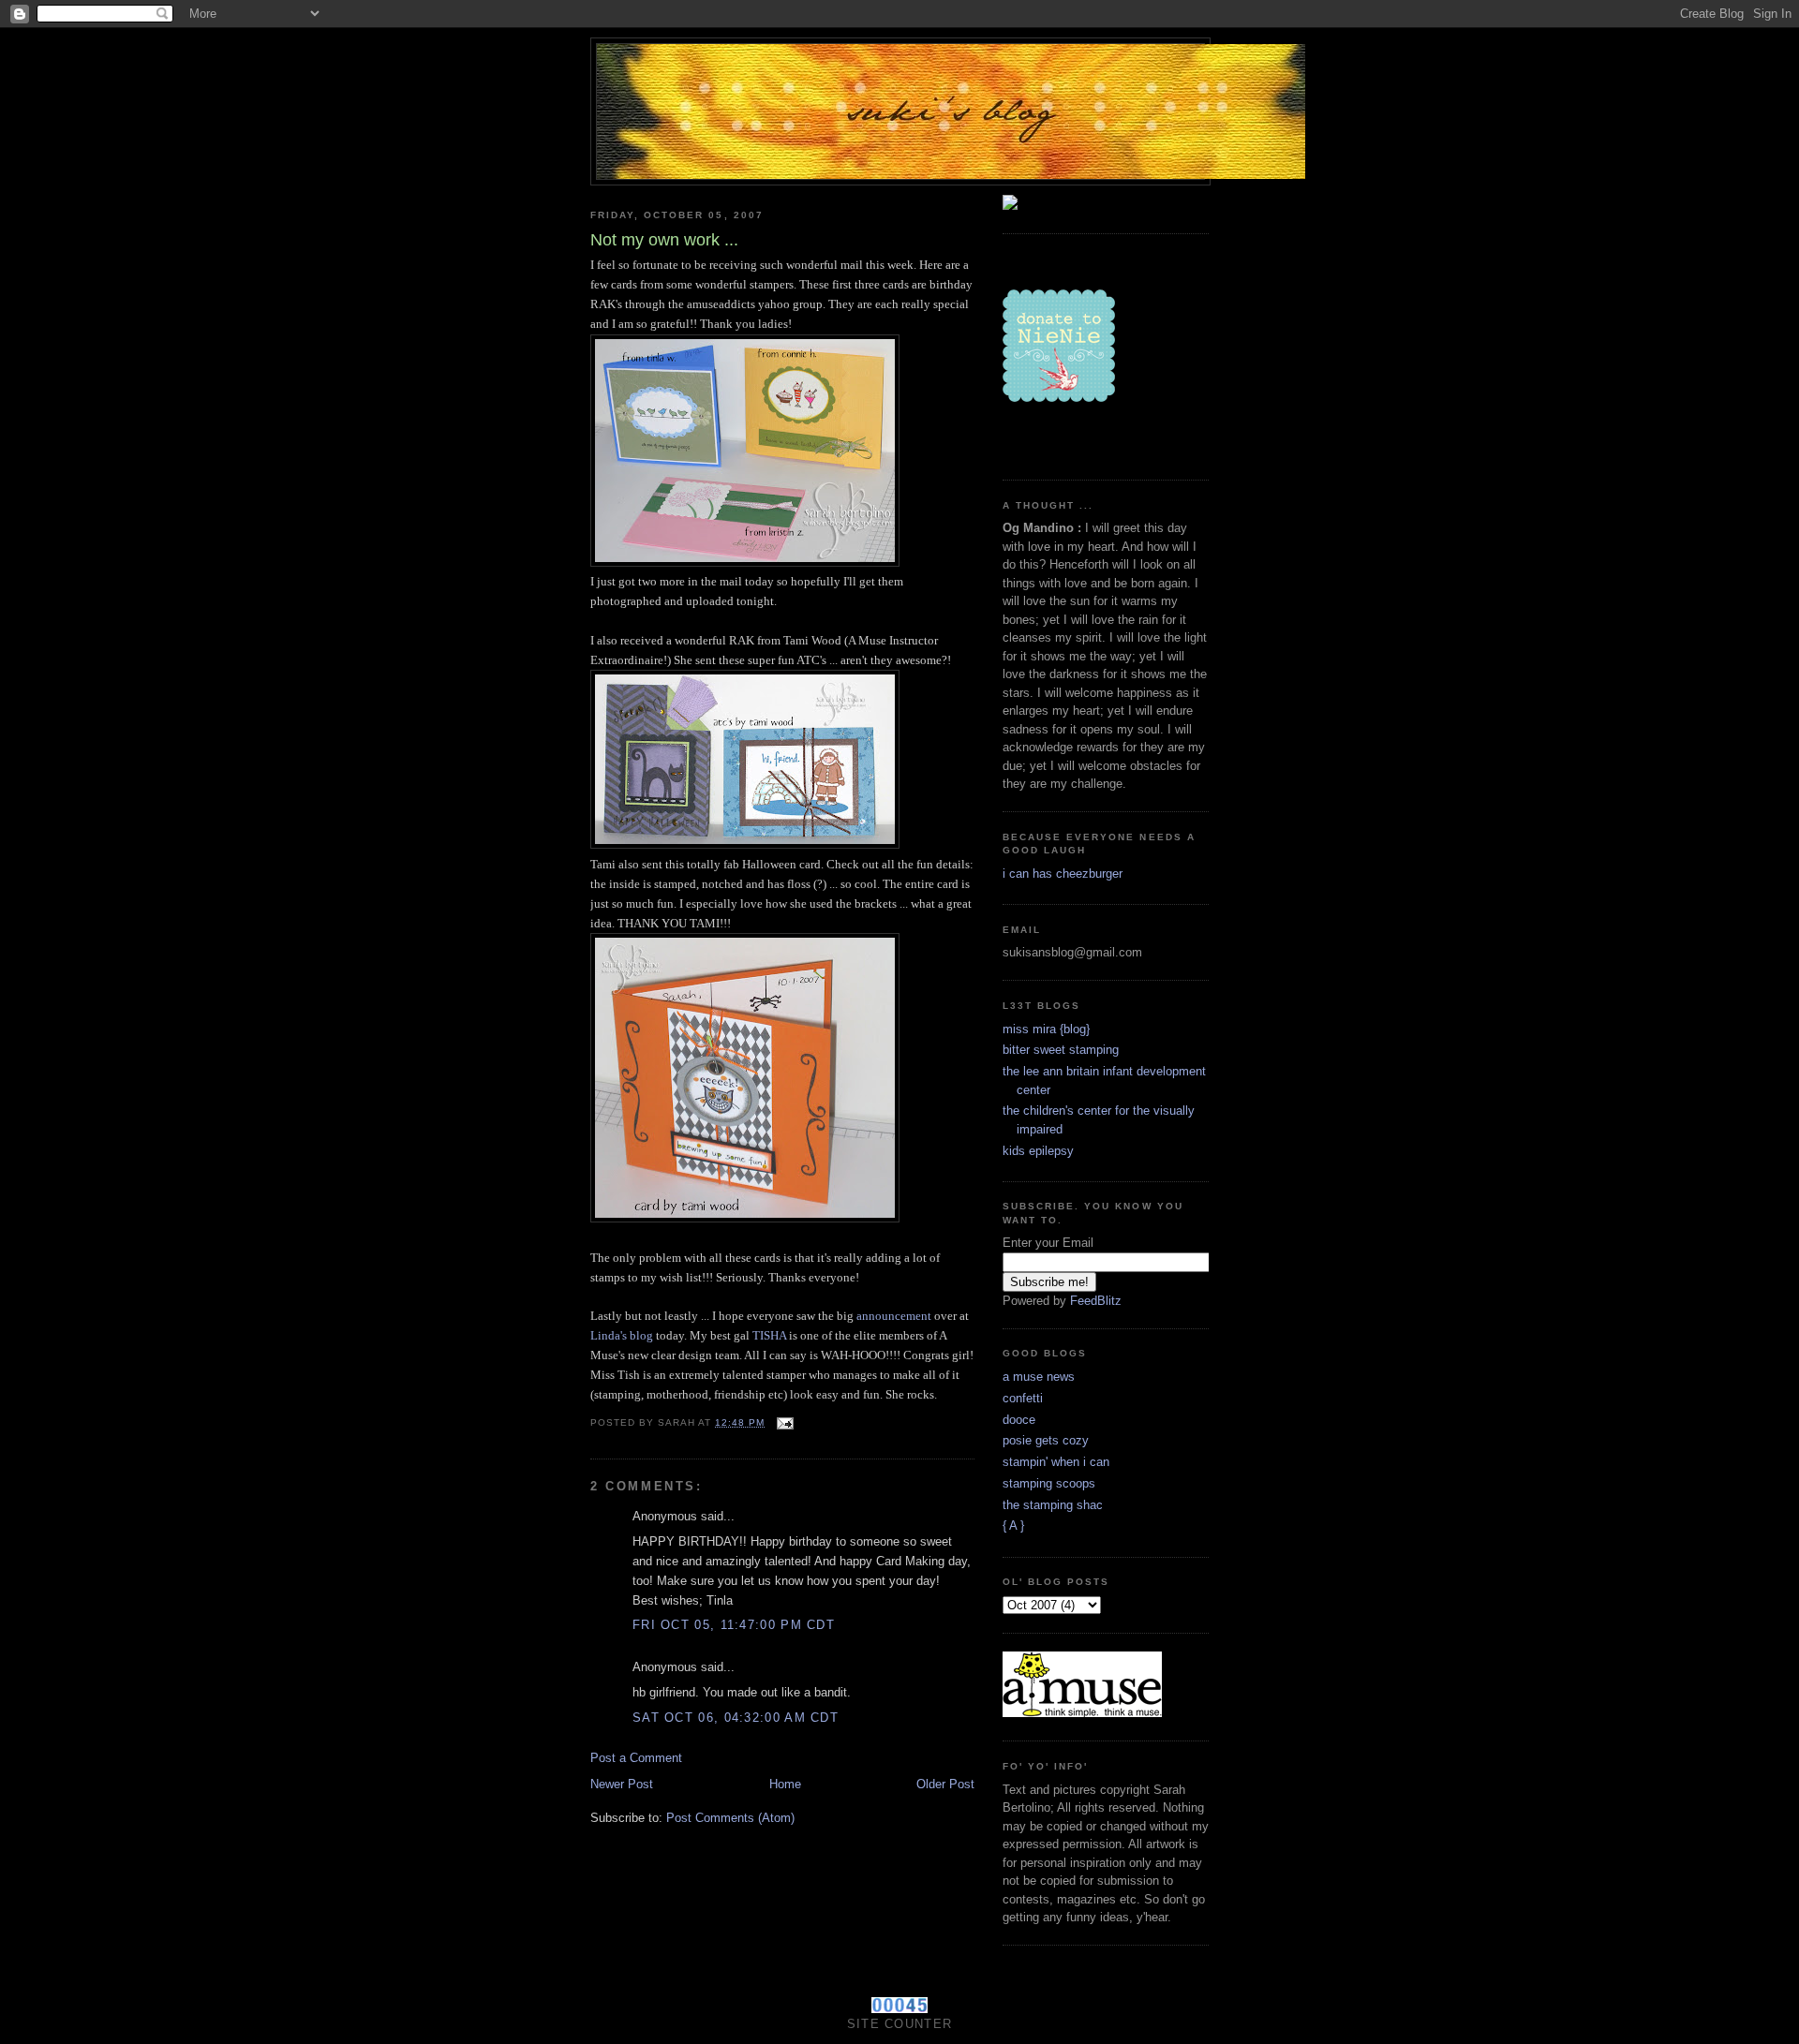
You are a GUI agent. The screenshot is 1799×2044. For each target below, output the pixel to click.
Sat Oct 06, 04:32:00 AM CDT (736, 1718)
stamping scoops (1049, 1483)
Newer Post (622, 1784)
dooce (1019, 1420)
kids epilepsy (1038, 1151)
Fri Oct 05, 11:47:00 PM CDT (734, 1625)
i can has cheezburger (1063, 874)
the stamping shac (1053, 1505)
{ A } (1013, 1526)
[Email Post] (785, 1422)
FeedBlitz (1096, 1301)
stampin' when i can (1056, 1462)
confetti (1023, 1398)
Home (785, 1784)
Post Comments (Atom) (730, 1818)
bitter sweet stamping (1061, 1050)
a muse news (1039, 1377)
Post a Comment (636, 1758)
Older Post (945, 1784)
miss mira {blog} (1046, 1029)
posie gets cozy (1046, 1440)
